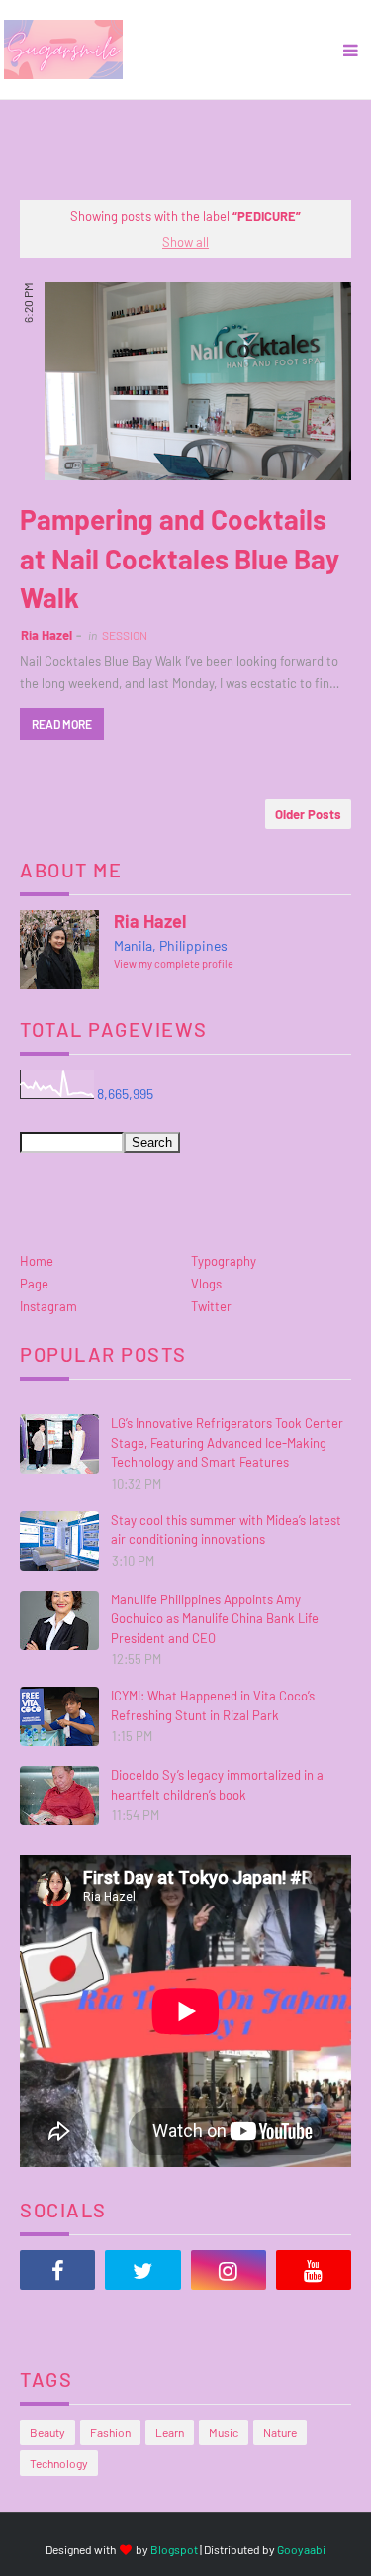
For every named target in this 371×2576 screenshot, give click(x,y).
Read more (62, 724)
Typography (224, 1261)
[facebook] (57, 2270)
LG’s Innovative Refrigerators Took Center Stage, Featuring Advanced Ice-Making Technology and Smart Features (227, 1443)
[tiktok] (57, 2319)
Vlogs (206, 1284)
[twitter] (142, 2270)
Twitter (211, 1306)
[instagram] (229, 2270)
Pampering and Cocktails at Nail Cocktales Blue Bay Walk (180, 558)
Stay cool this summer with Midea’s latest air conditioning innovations (226, 1530)
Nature (280, 2432)
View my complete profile (174, 963)
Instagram (48, 1306)
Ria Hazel (46, 635)
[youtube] (314, 2270)
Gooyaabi (301, 2549)
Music (224, 2432)
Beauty (47, 2432)
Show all (185, 242)
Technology (59, 2463)
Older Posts (308, 814)
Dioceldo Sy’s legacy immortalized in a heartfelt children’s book (217, 1785)
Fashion (110, 2432)
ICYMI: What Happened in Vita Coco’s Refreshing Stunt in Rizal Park (213, 1705)
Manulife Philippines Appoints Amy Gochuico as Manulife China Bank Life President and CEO (215, 1619)
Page (34, 1284)
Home (37, 1261)
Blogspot (174, 2549)
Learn (170, 2432)
